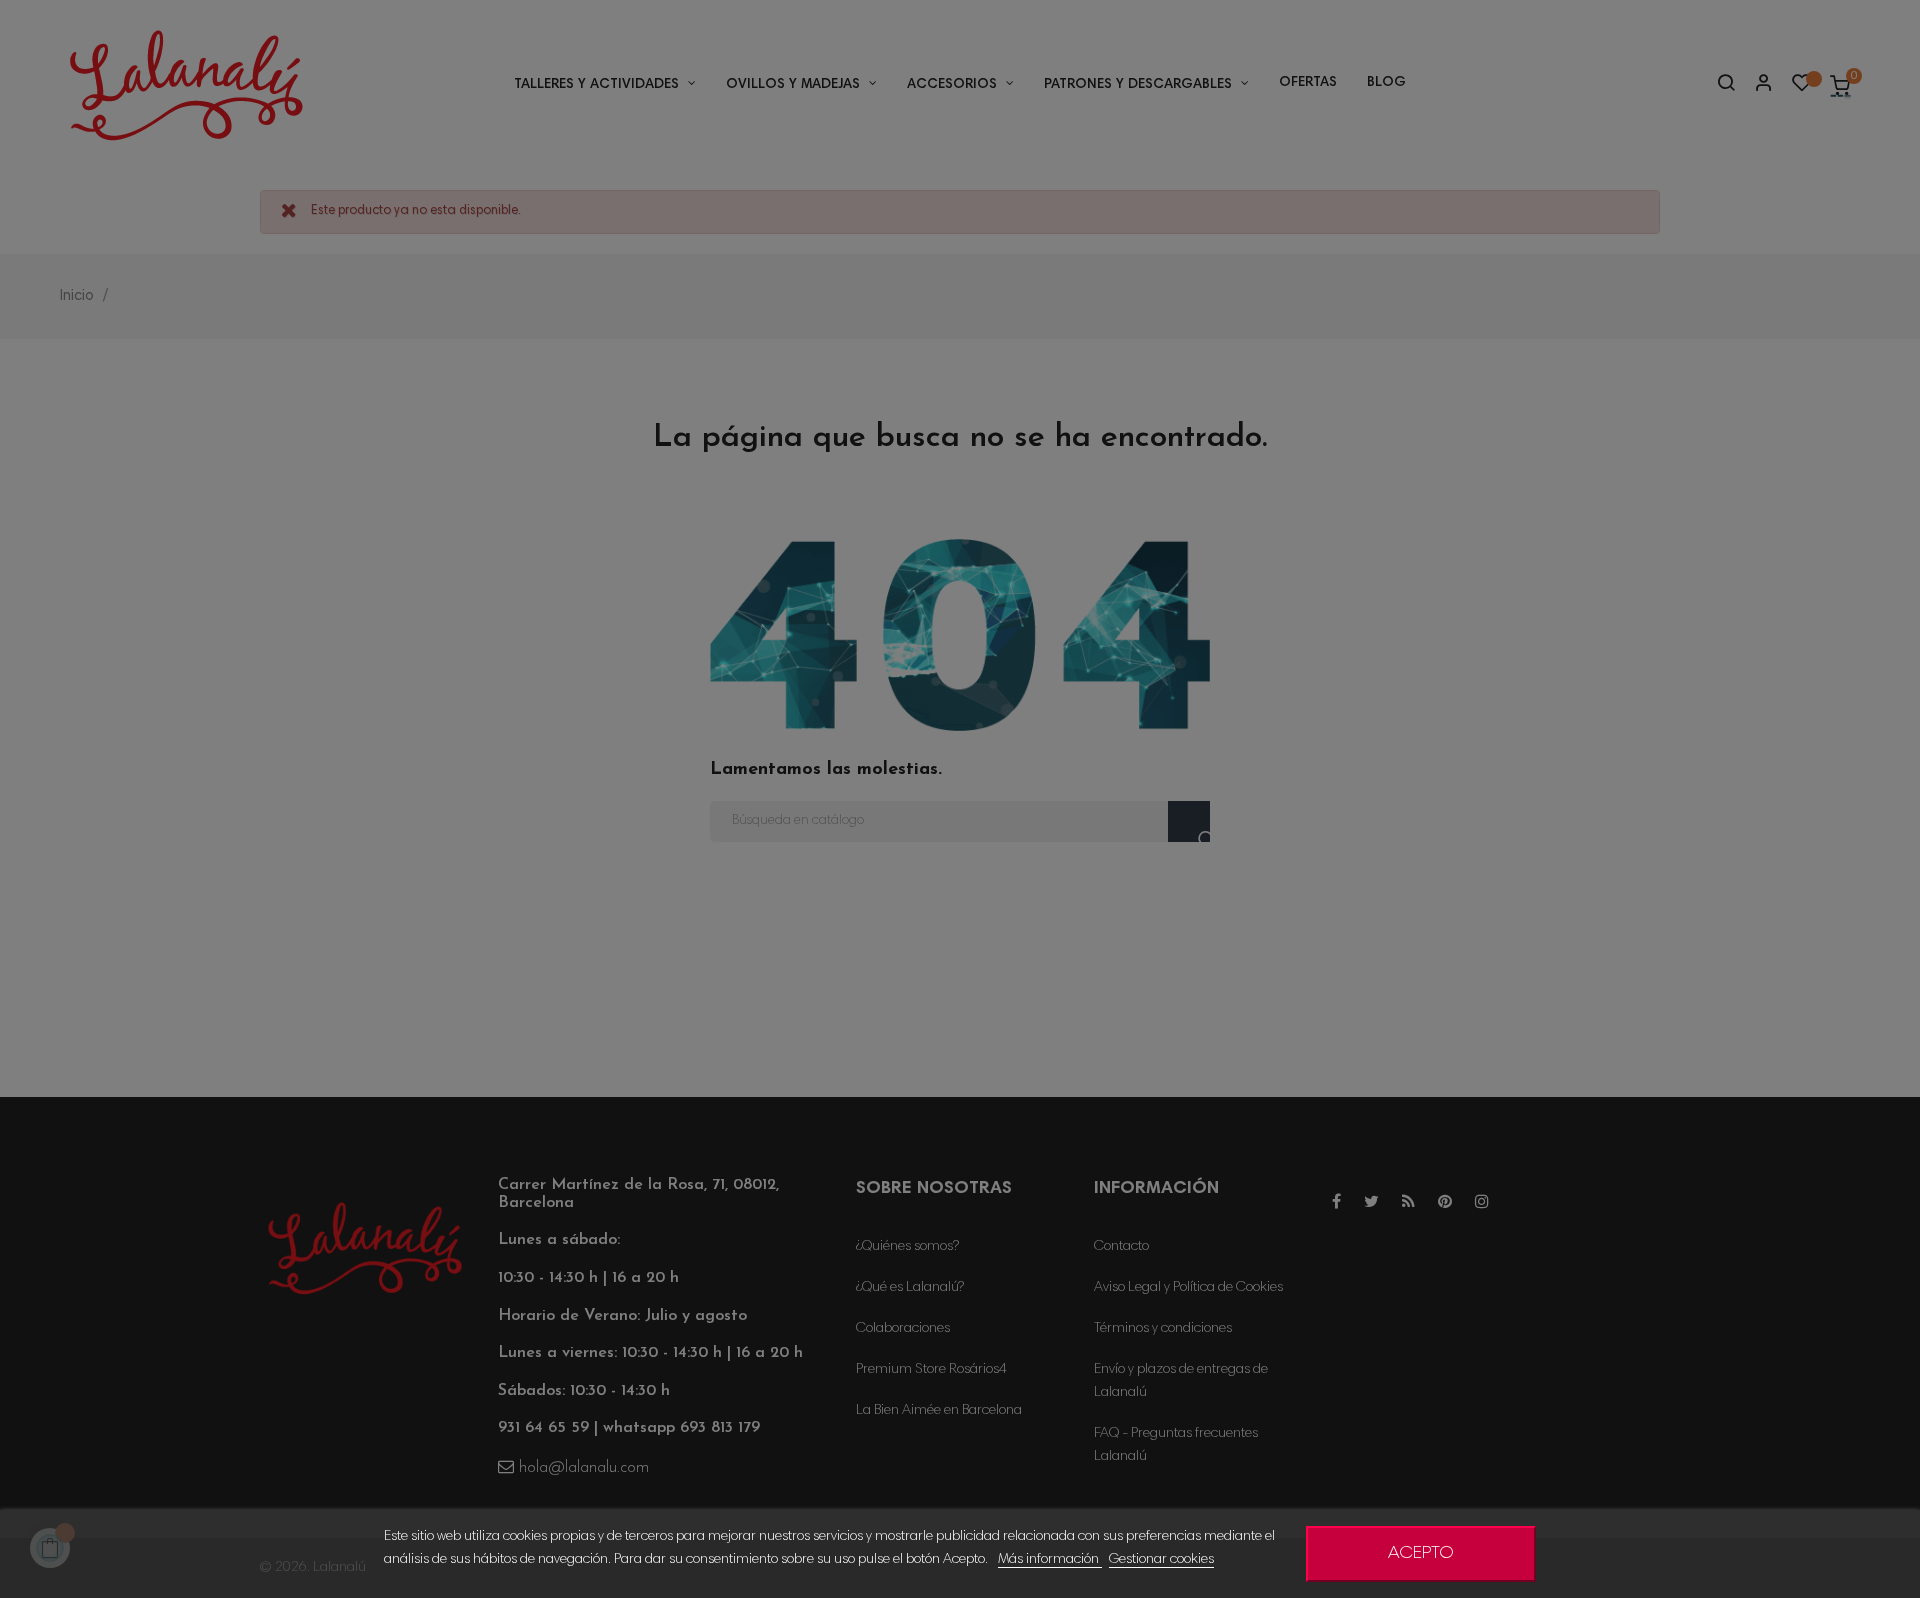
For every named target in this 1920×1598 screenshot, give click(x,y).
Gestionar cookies (1161, 1560)
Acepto (1421, 1554)
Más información (1050, 1560)
